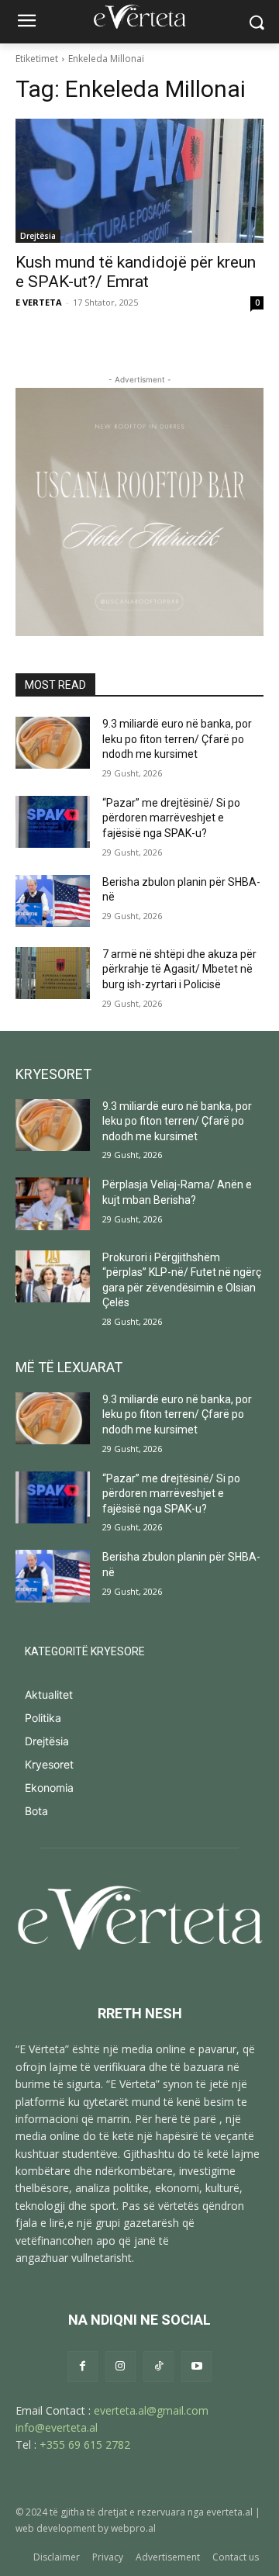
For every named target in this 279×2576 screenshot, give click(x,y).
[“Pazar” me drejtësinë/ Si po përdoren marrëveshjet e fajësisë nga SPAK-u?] (53, 822)
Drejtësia (38, 236)
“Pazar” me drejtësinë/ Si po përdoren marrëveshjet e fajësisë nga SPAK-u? (171, 818)
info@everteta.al (57, 2427)
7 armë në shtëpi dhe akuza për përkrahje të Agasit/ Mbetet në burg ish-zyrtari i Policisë (179, 969)
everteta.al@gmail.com (151, 2410)
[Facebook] (83, 2366)
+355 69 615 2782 (85, 2445)
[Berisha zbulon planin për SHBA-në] (53, 901)
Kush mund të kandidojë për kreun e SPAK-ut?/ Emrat (136, 272)
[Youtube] (196, 2366)
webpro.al (133, 2528)
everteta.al (229, 2512)
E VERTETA (39, 302)
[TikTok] (158, 2366)
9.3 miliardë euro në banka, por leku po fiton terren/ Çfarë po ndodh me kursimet (177, 739)
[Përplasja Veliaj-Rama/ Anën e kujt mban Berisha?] (53, 1203)
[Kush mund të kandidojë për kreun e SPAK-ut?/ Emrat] (139, 181)
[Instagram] (121, 2366)
